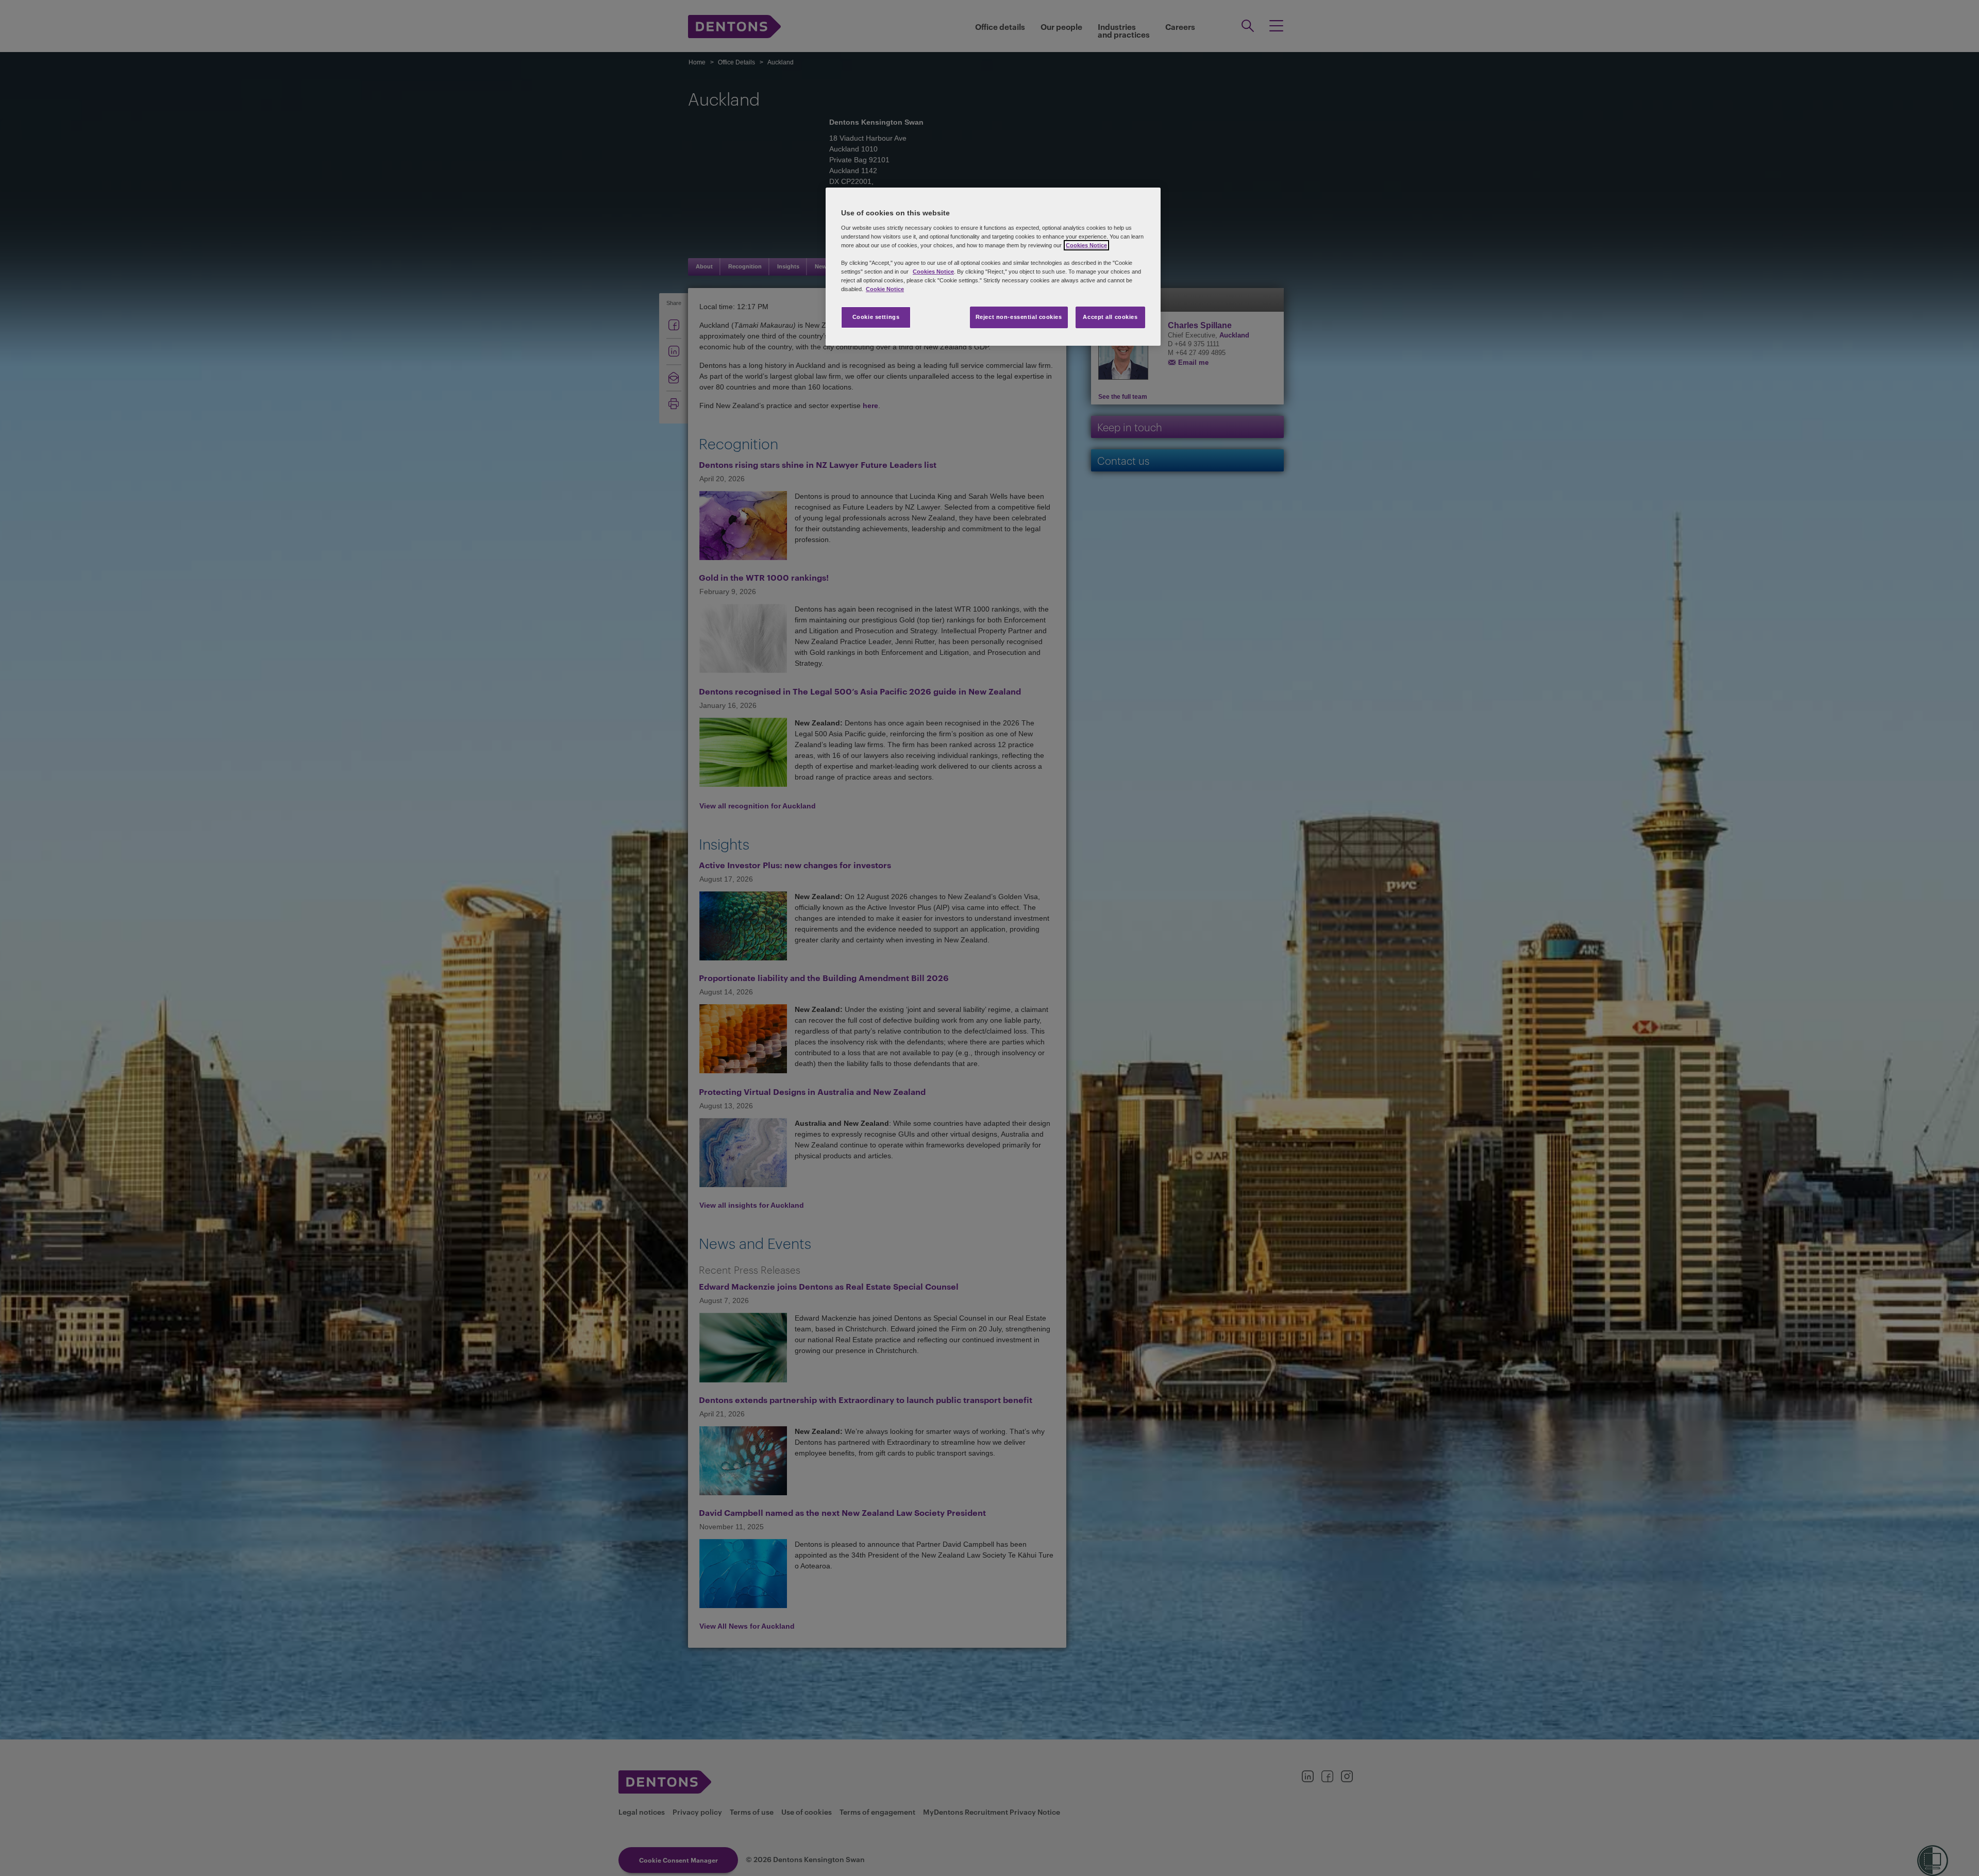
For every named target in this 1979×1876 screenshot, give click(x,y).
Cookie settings (876, 317)
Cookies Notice (1086, 245)
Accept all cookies (1110, 317)
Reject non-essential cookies (1019, 317)
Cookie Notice (885, 289)
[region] (993, 267)
